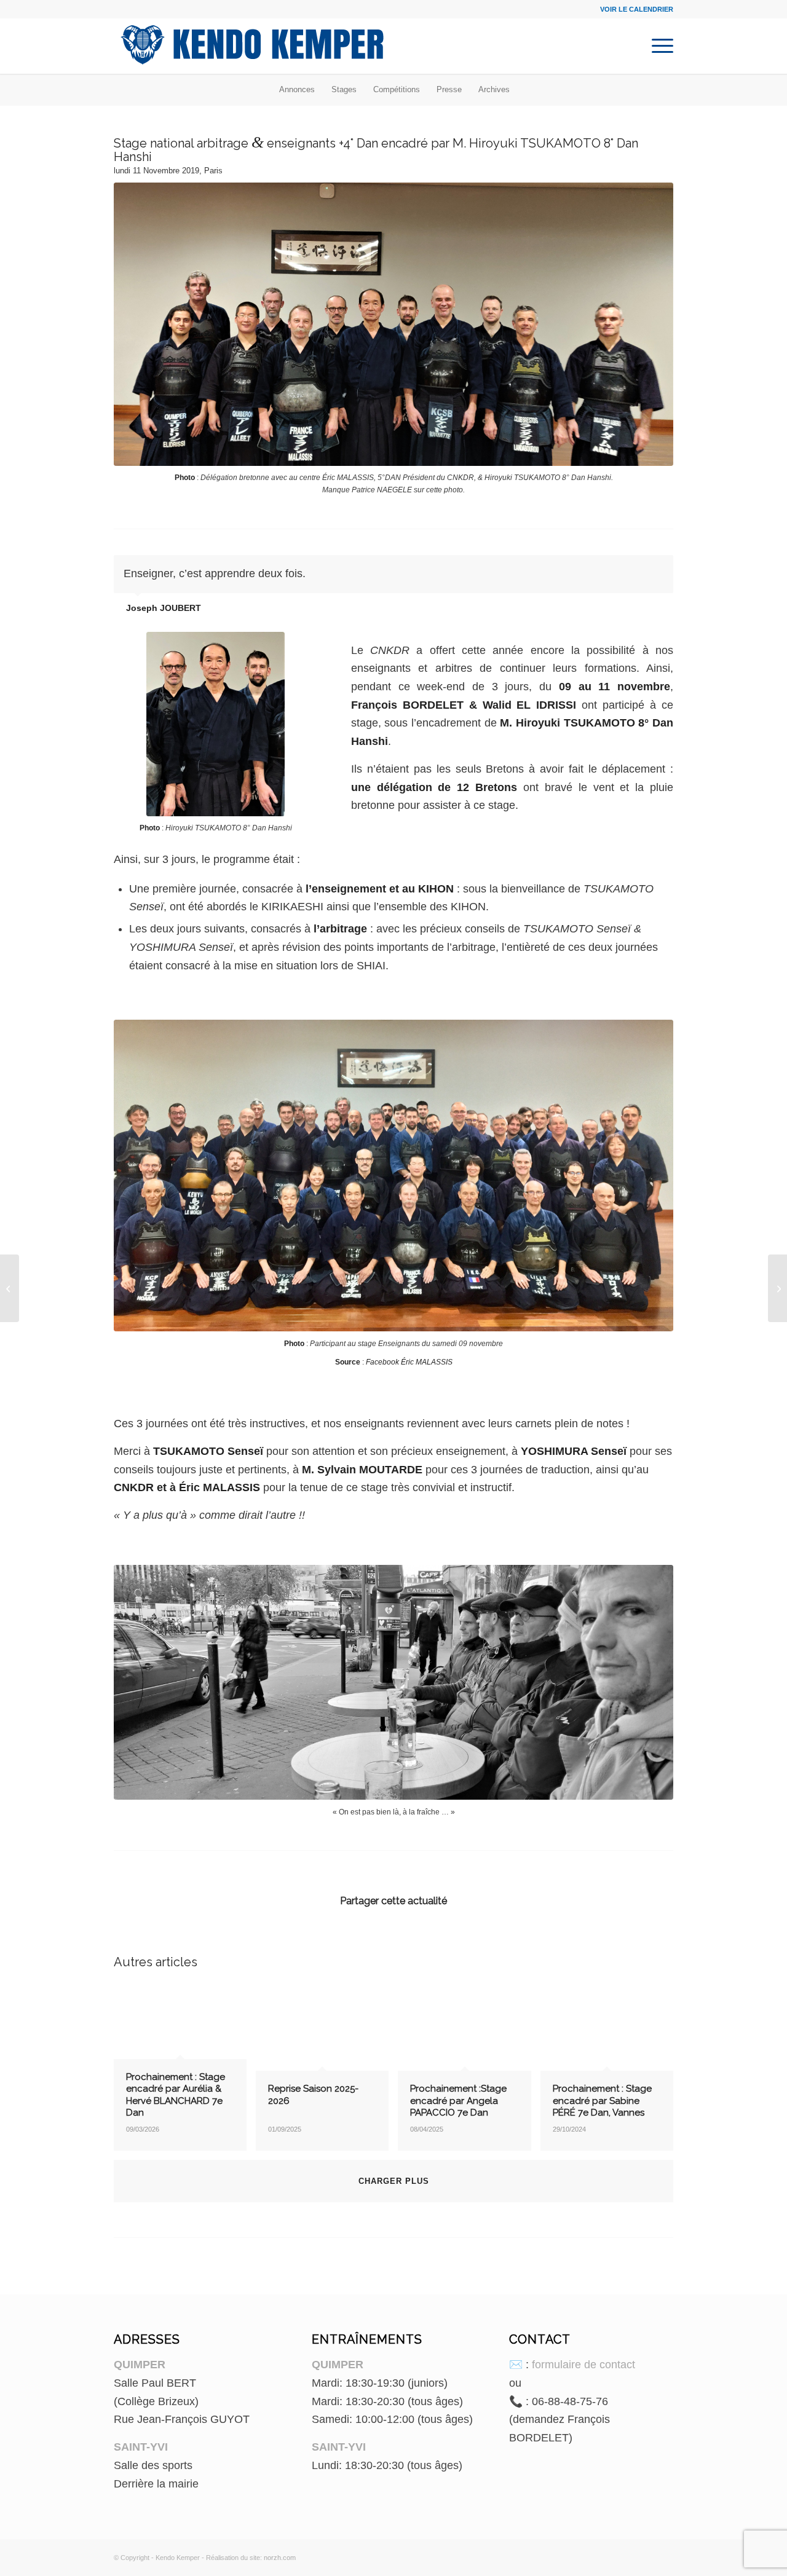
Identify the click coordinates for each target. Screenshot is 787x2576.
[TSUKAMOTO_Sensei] (216, 724)
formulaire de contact (583, 2365)
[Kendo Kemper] (252, 46)
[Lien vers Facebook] (646, 2555)
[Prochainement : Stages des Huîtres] (777, 1288)
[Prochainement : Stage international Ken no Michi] (10, 1288)
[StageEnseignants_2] (393, 1176)
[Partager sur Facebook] (207, 1937)
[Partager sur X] (393, 1937)
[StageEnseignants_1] (393, 324)
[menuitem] (658, 46)
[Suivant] (661, 568)
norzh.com (280, 2558)
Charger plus (394, 2181)
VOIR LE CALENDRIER (637, 9)
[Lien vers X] (664, 2555)
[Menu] (658, 46)
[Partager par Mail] (580, 1937)
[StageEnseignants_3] (393, 1682)
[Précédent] (633, 568)
